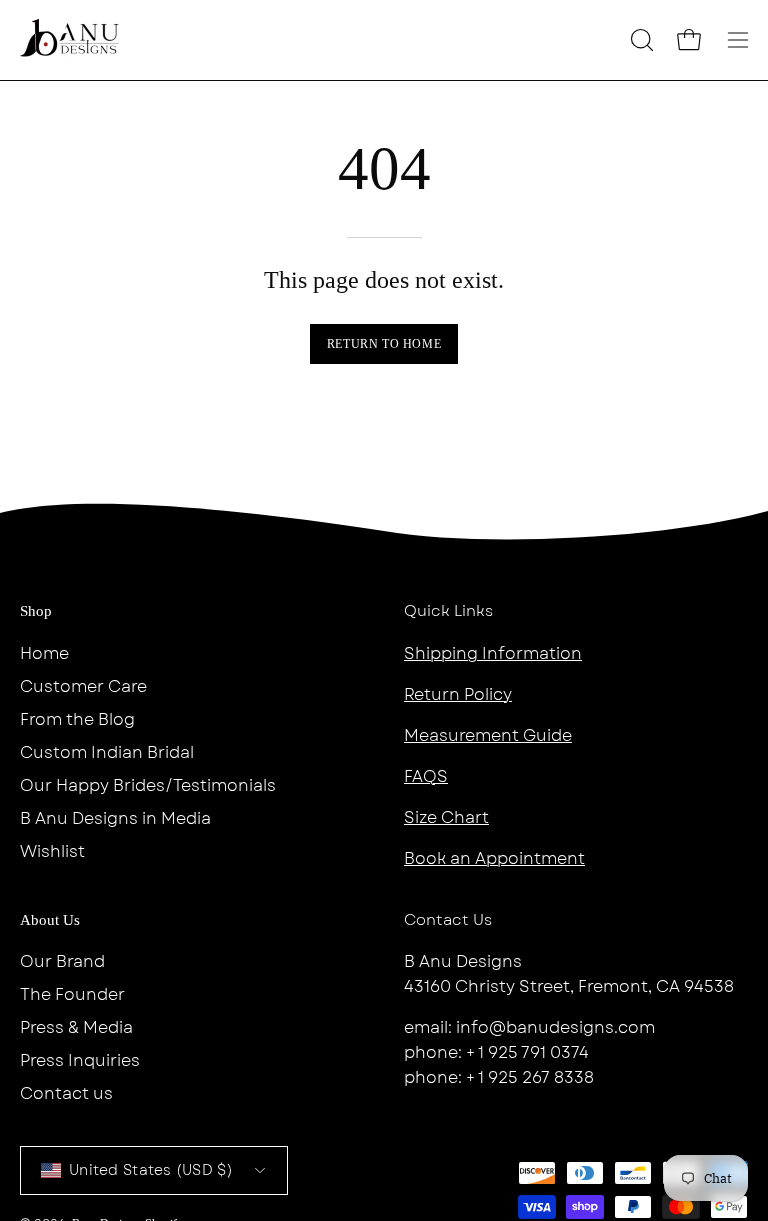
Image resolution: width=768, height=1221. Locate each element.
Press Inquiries (80, 1060)
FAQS (426, 776)
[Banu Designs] (70, 40)
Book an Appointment (494, 858)
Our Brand (62, 961)
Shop (36, 611)
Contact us (66, 1093)
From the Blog (77, 719)
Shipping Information (493, 653)
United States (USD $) (151, 1170)
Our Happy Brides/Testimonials (148, 785)
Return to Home (384, 344)
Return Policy (458, 694)
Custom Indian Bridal (107, 752)
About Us (50, 920)
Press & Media (76, 1027)
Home (44, 653)
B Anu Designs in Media (115, 818)
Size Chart (446, 817)
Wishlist (52, 851)
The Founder (72, 994)
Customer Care (83, 686)
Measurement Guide (488, 735)
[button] (640, 40)
